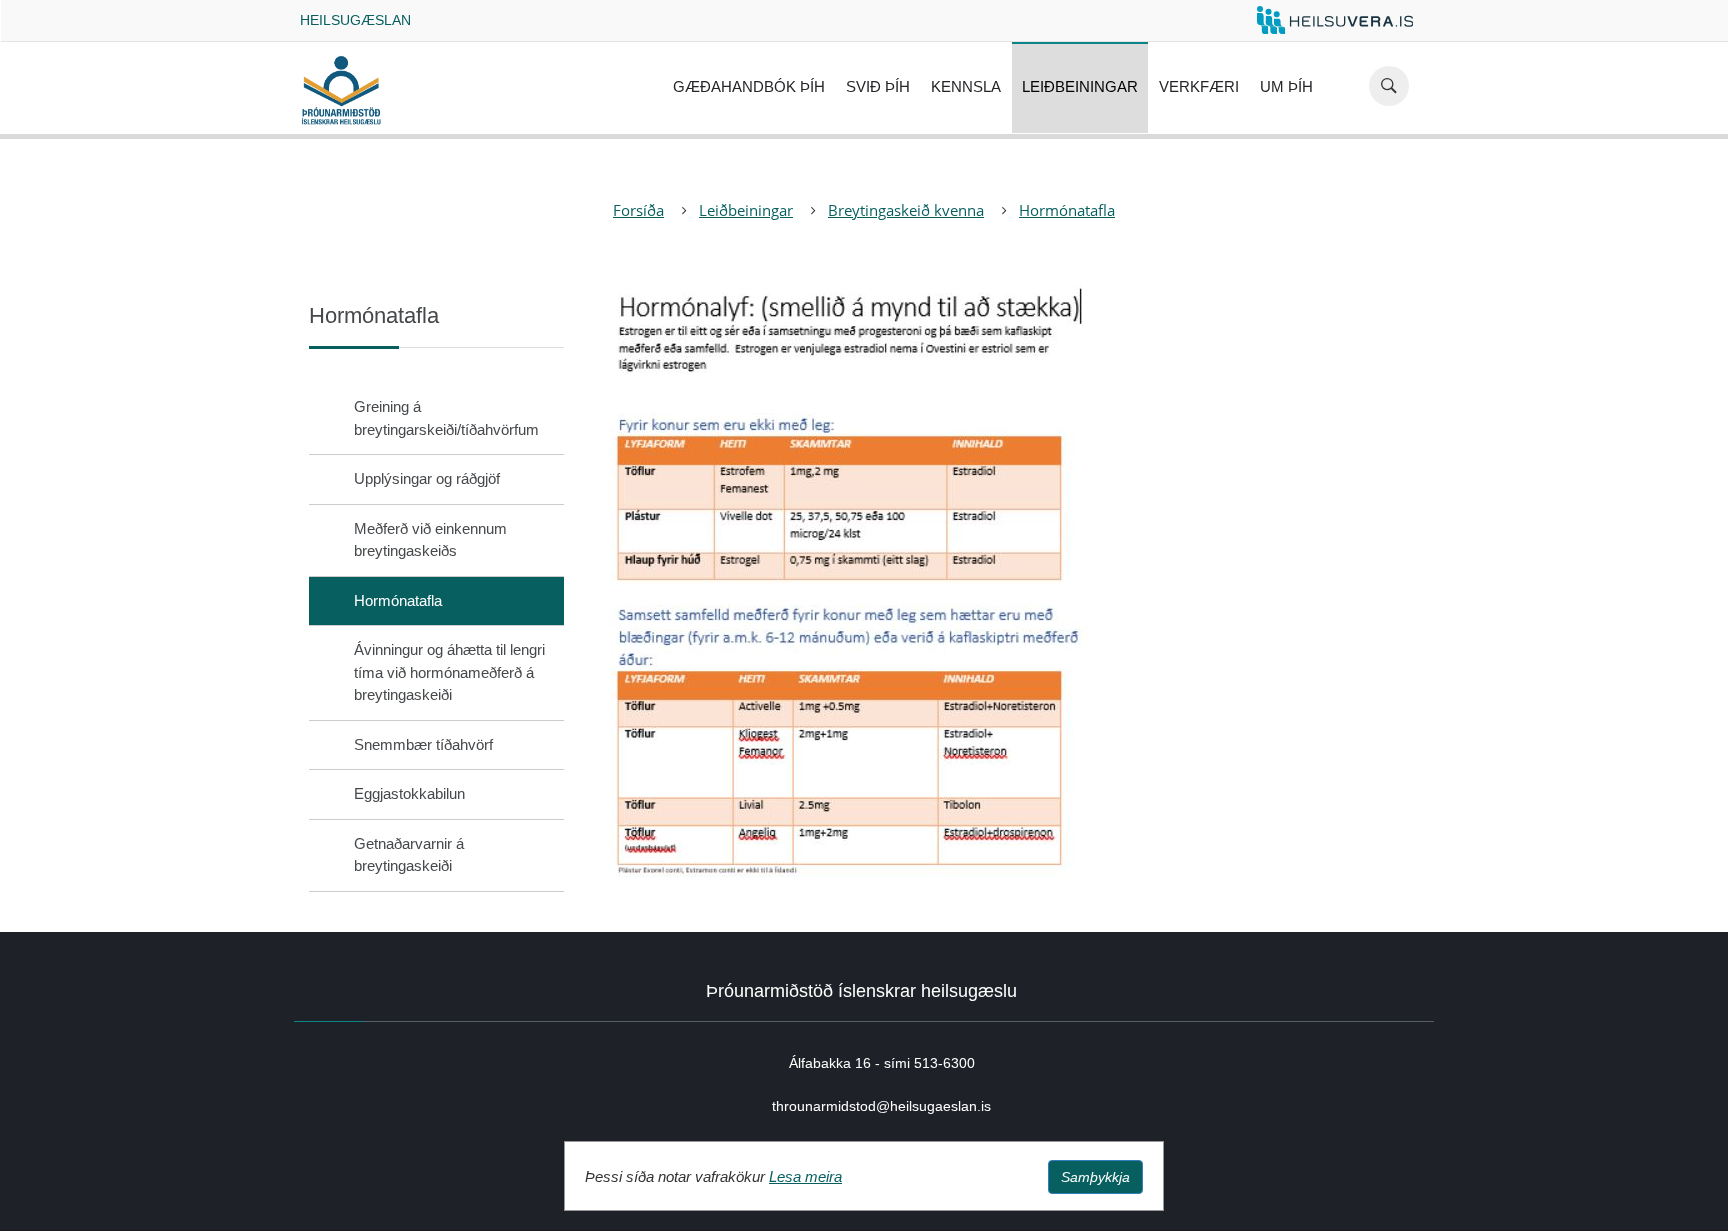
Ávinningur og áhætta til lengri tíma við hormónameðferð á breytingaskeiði (449, 672)
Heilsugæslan (355, 20)
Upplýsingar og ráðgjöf (427, 478)
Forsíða (638, 210)
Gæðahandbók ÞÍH (749, 86)
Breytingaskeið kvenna (906, 210)
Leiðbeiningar (1080, 86)
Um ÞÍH (1286, 86)
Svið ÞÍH (878, 86)
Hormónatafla (1067, 210)
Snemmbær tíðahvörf (423, 744)
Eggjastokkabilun (409, 793)
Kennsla (966, 86)
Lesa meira (805, 1176)
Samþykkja (1095, 1177)
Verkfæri (1199, 86)
